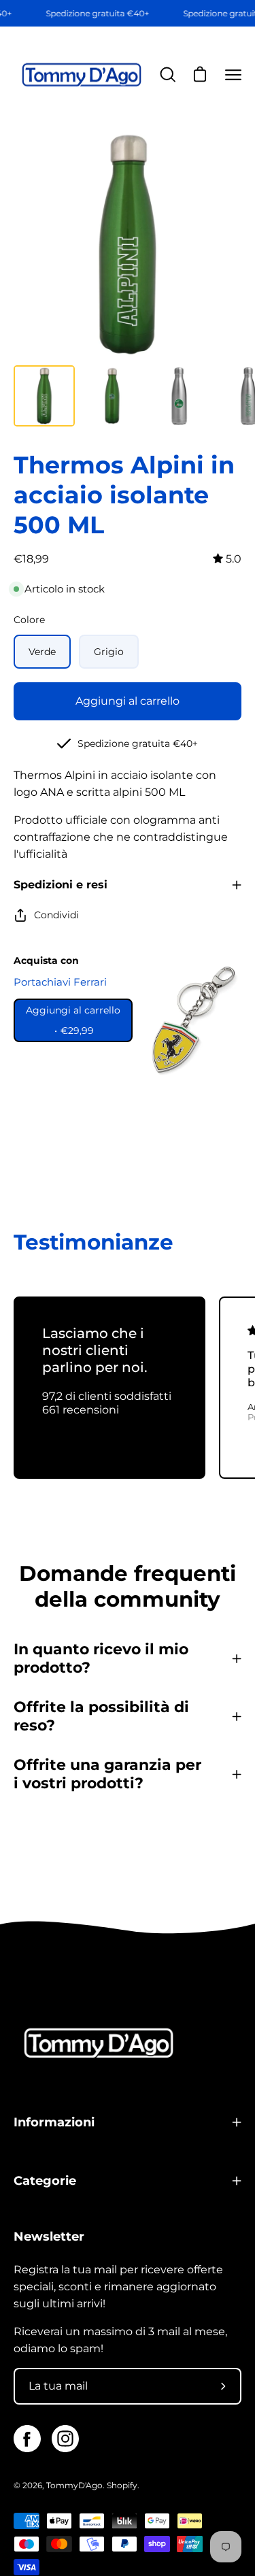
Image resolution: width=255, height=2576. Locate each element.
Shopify (122, 2485)
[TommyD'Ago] (82, 75)
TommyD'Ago (74, 2485)
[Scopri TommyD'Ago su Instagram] (65, 2439)
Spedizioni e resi (61, 885)
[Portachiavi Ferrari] (190, 1020)
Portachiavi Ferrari (60, 982)
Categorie (45, 2180)
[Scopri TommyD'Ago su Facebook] (27, 2439)
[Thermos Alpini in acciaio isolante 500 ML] (44, 396)
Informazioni (54, 2122)
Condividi (56, 915)
